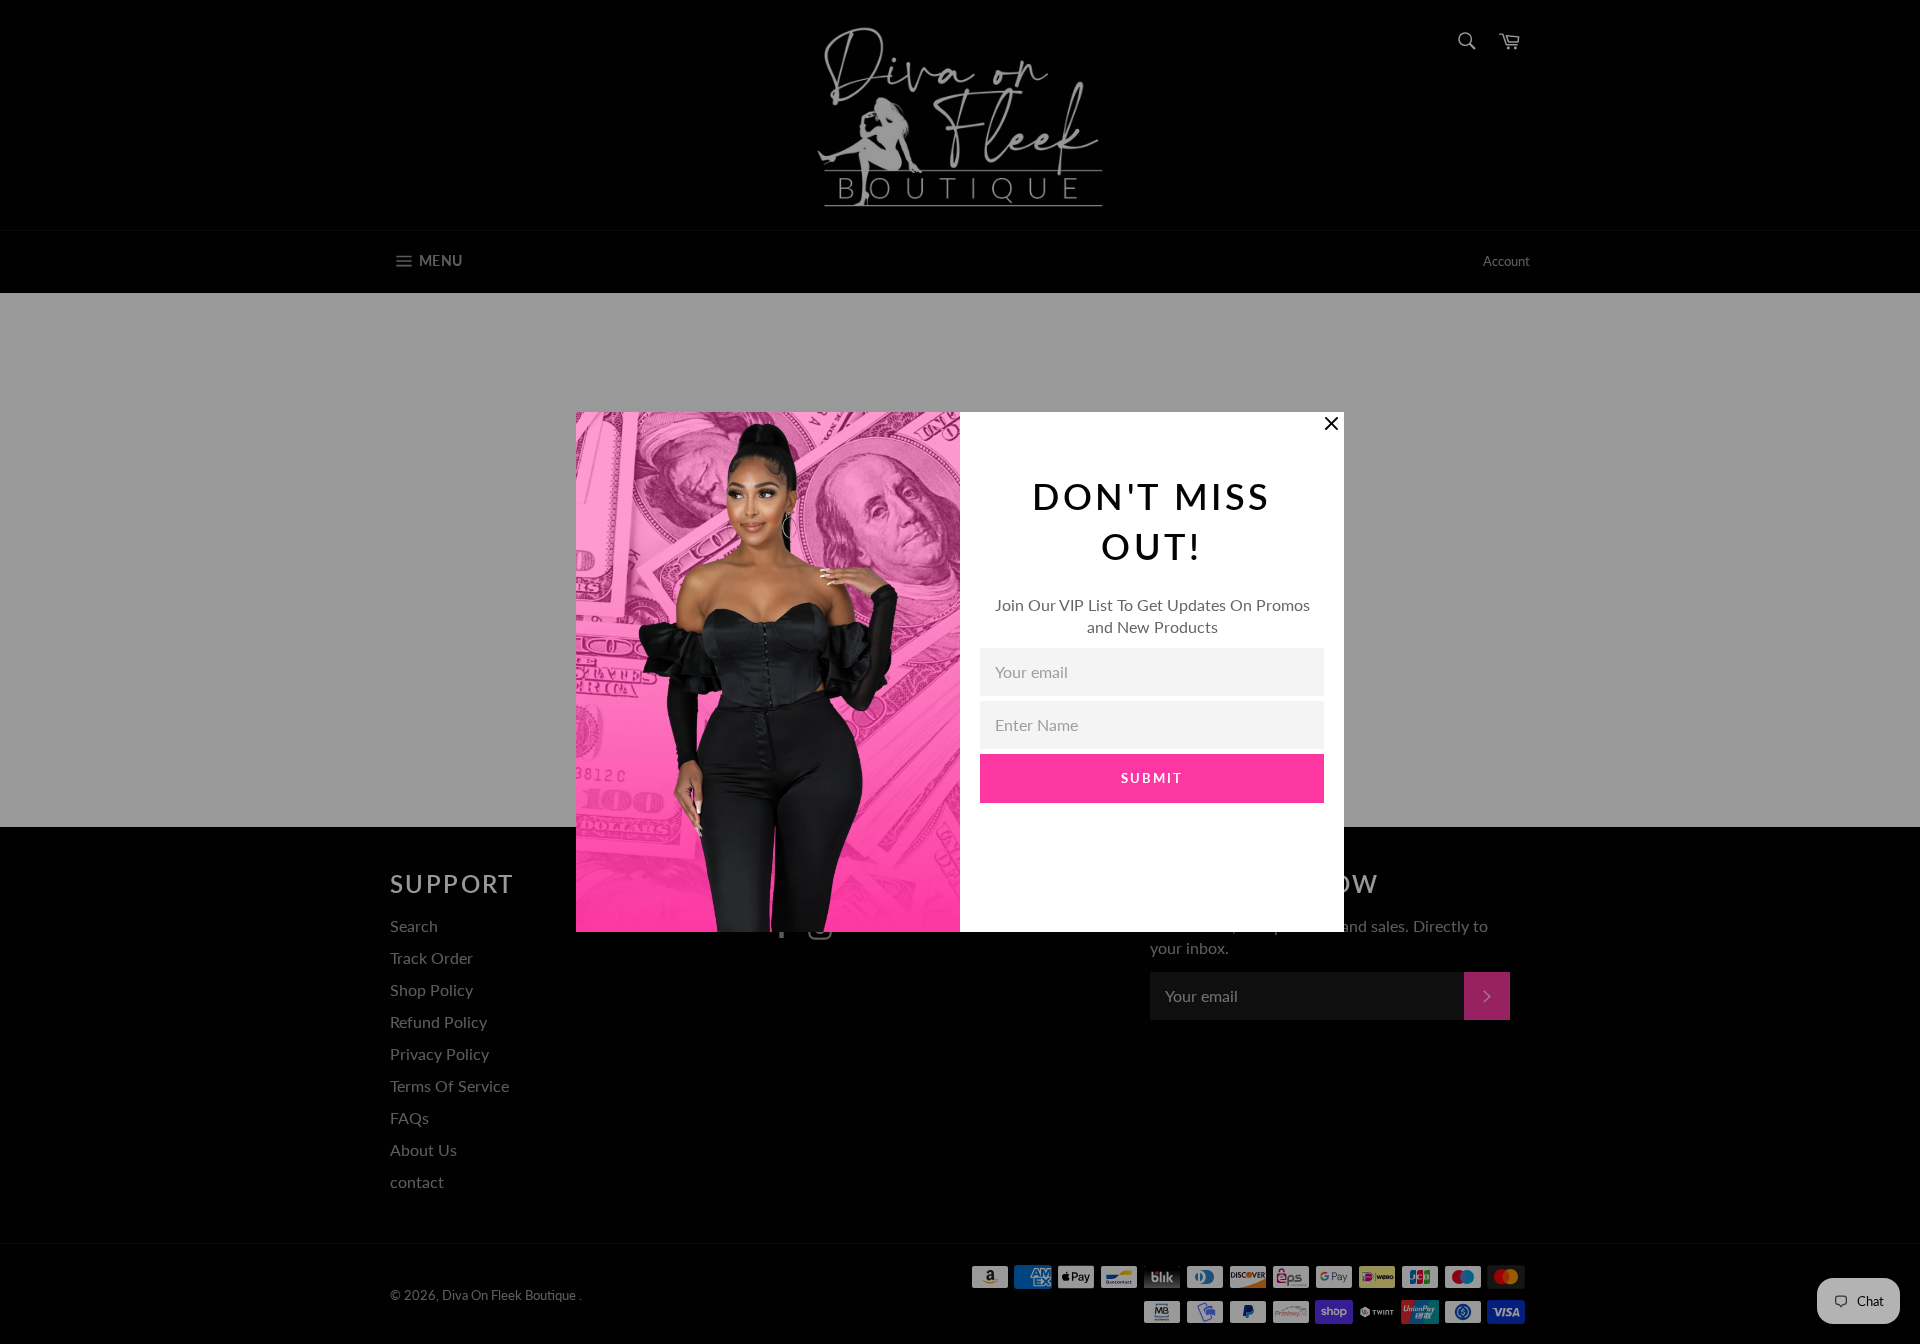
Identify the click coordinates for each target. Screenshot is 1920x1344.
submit (1152, 778)
